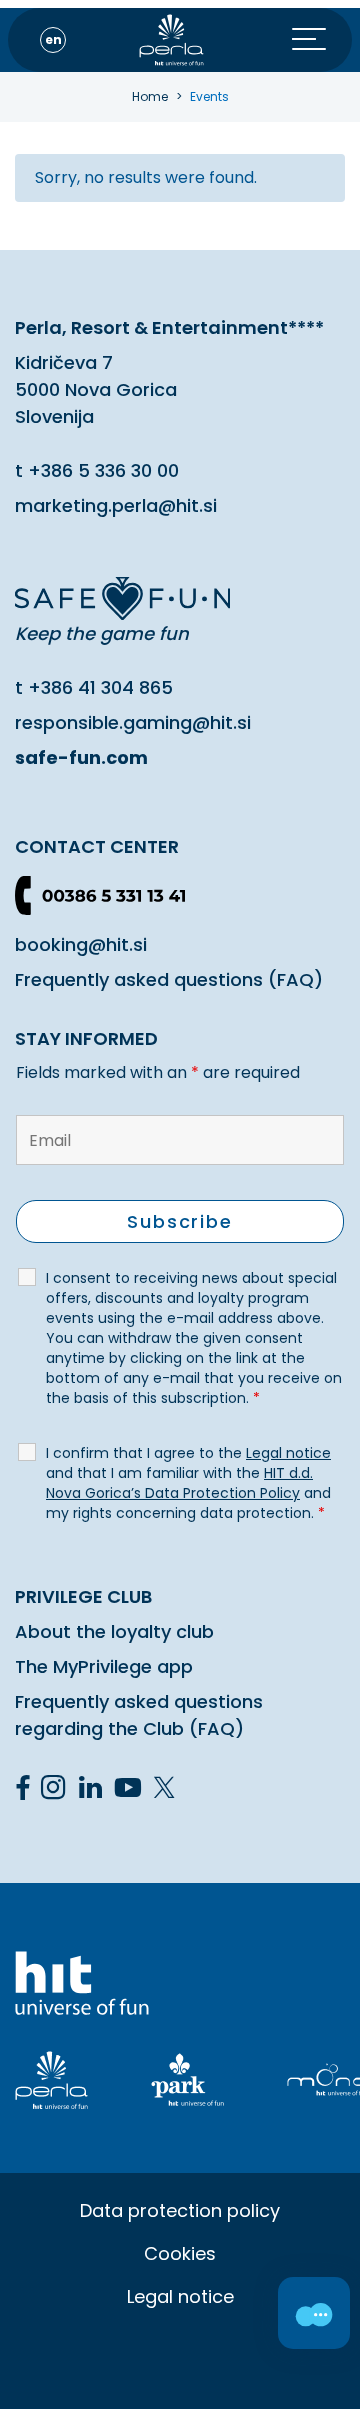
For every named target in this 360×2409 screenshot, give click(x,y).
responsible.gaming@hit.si (133, 722)
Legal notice (180, 2296)
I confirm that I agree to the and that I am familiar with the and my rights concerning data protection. (188, 1483)
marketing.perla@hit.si (116, 505)
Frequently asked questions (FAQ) (169, 979)
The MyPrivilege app (104, 1666)
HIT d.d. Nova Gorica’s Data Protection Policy (179, 1483)
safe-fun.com (81, 757)
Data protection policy (180, 2210)
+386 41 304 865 (100, 687)
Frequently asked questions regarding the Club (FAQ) (139, 1715)
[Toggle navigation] (322, 40)
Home (150, 96)
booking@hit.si (81, 944)
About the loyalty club (114, 1631)
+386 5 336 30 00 (103, 470)
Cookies (180, 2253)
